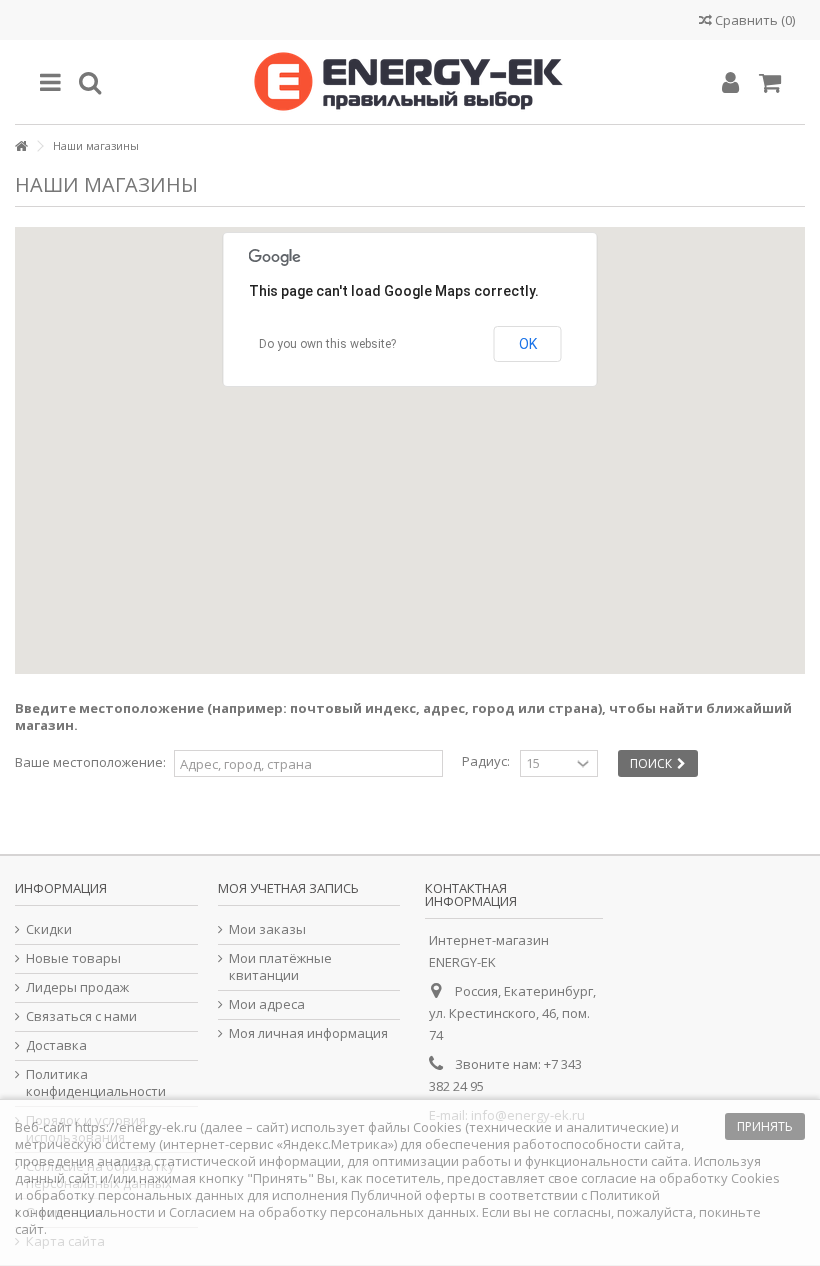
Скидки (49, 929)
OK (528, 344)
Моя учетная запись (288, 888)
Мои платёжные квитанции (280, 967)
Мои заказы (267, 929)
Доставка (56, 1045)
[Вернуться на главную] (21, 146)
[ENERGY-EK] (410, 82)
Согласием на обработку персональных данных (322, 1212)
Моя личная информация (308, 1033)
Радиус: (486, 761)
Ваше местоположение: (90, 762)
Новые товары (73, 958)
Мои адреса (267, 1004)
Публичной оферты (413, 1195)
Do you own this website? (327, 344)
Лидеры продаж (77, 987)
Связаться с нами (81, 1016)
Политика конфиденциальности (96, 1083)
